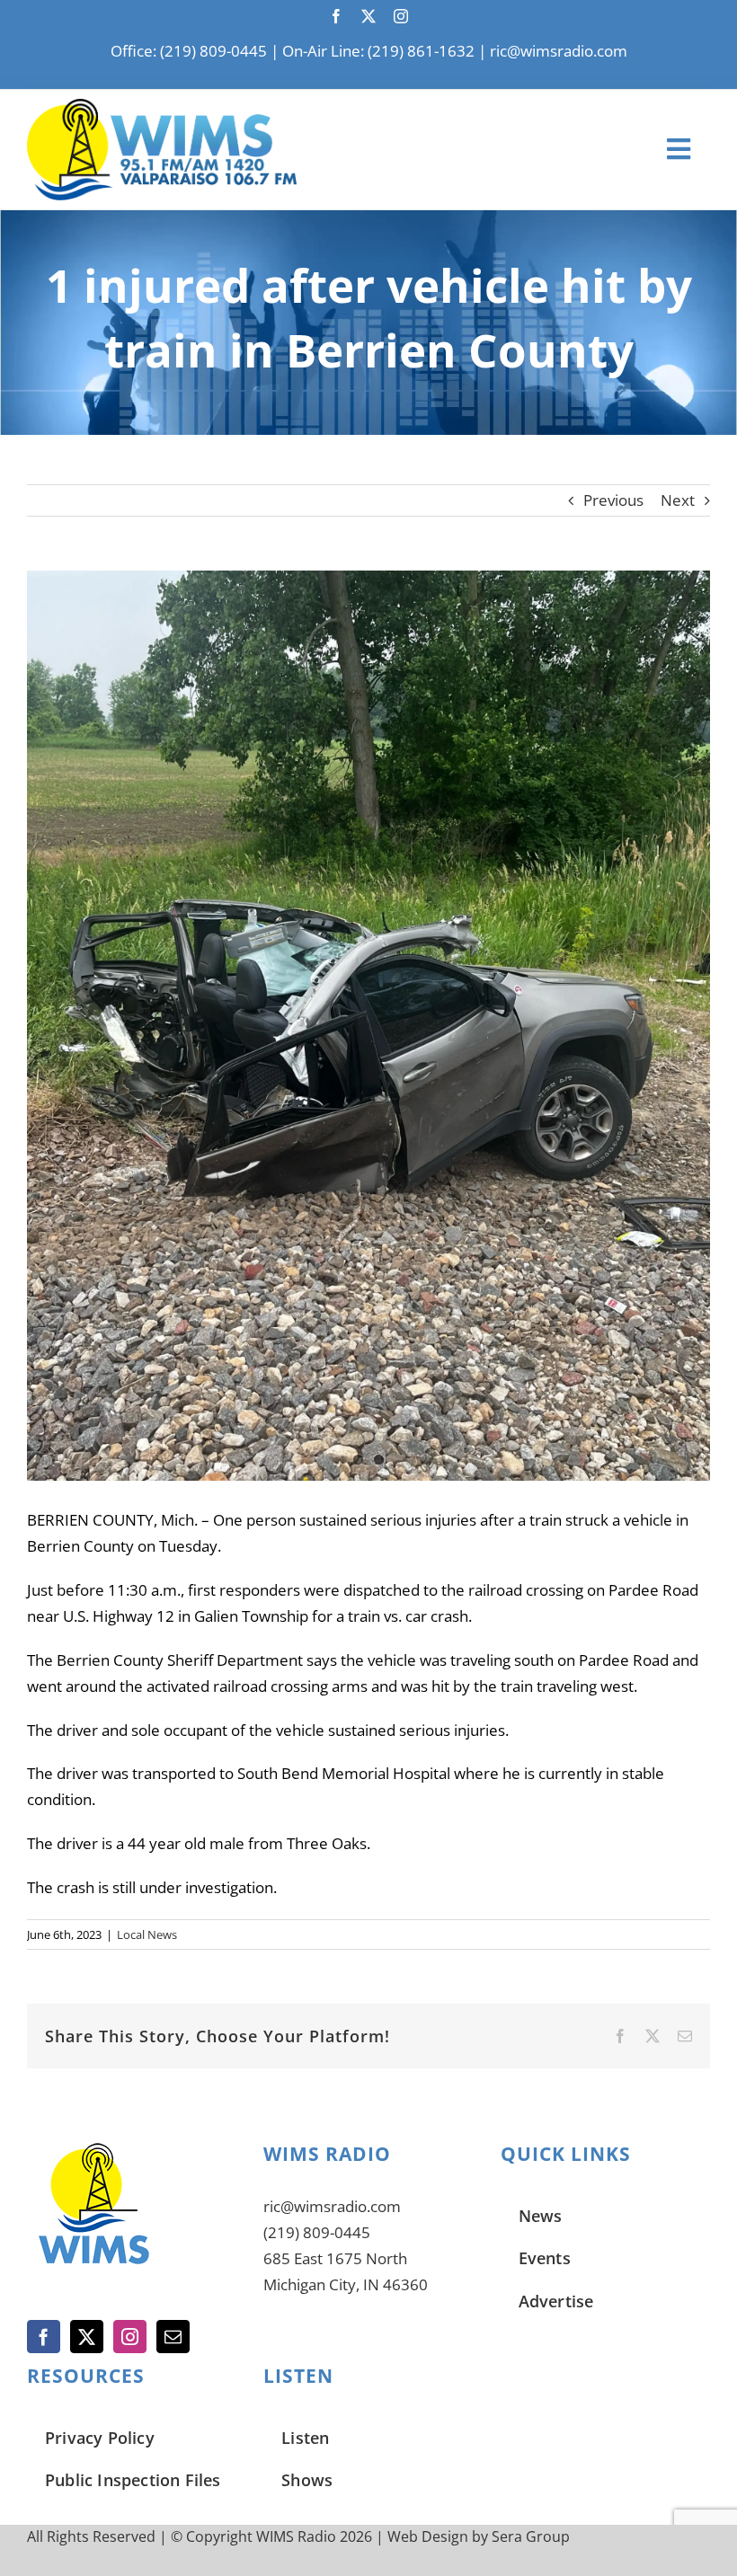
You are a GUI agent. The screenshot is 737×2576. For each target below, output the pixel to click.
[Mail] (173, 2337)
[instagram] (401, 16)
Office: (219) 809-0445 (189, 51)
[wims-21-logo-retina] (162, 106)
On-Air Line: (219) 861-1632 (378, 51)
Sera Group (531, 2536)
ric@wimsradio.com (559, 51)
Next (678, 500)
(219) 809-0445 (317, 2232)
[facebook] (336, 16)
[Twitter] (87, 2337)
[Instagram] (130, 2337)
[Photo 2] (368, 1026)
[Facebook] (44, 2337)
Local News (147, 1934)
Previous (613, 500)
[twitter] (368, 16)
